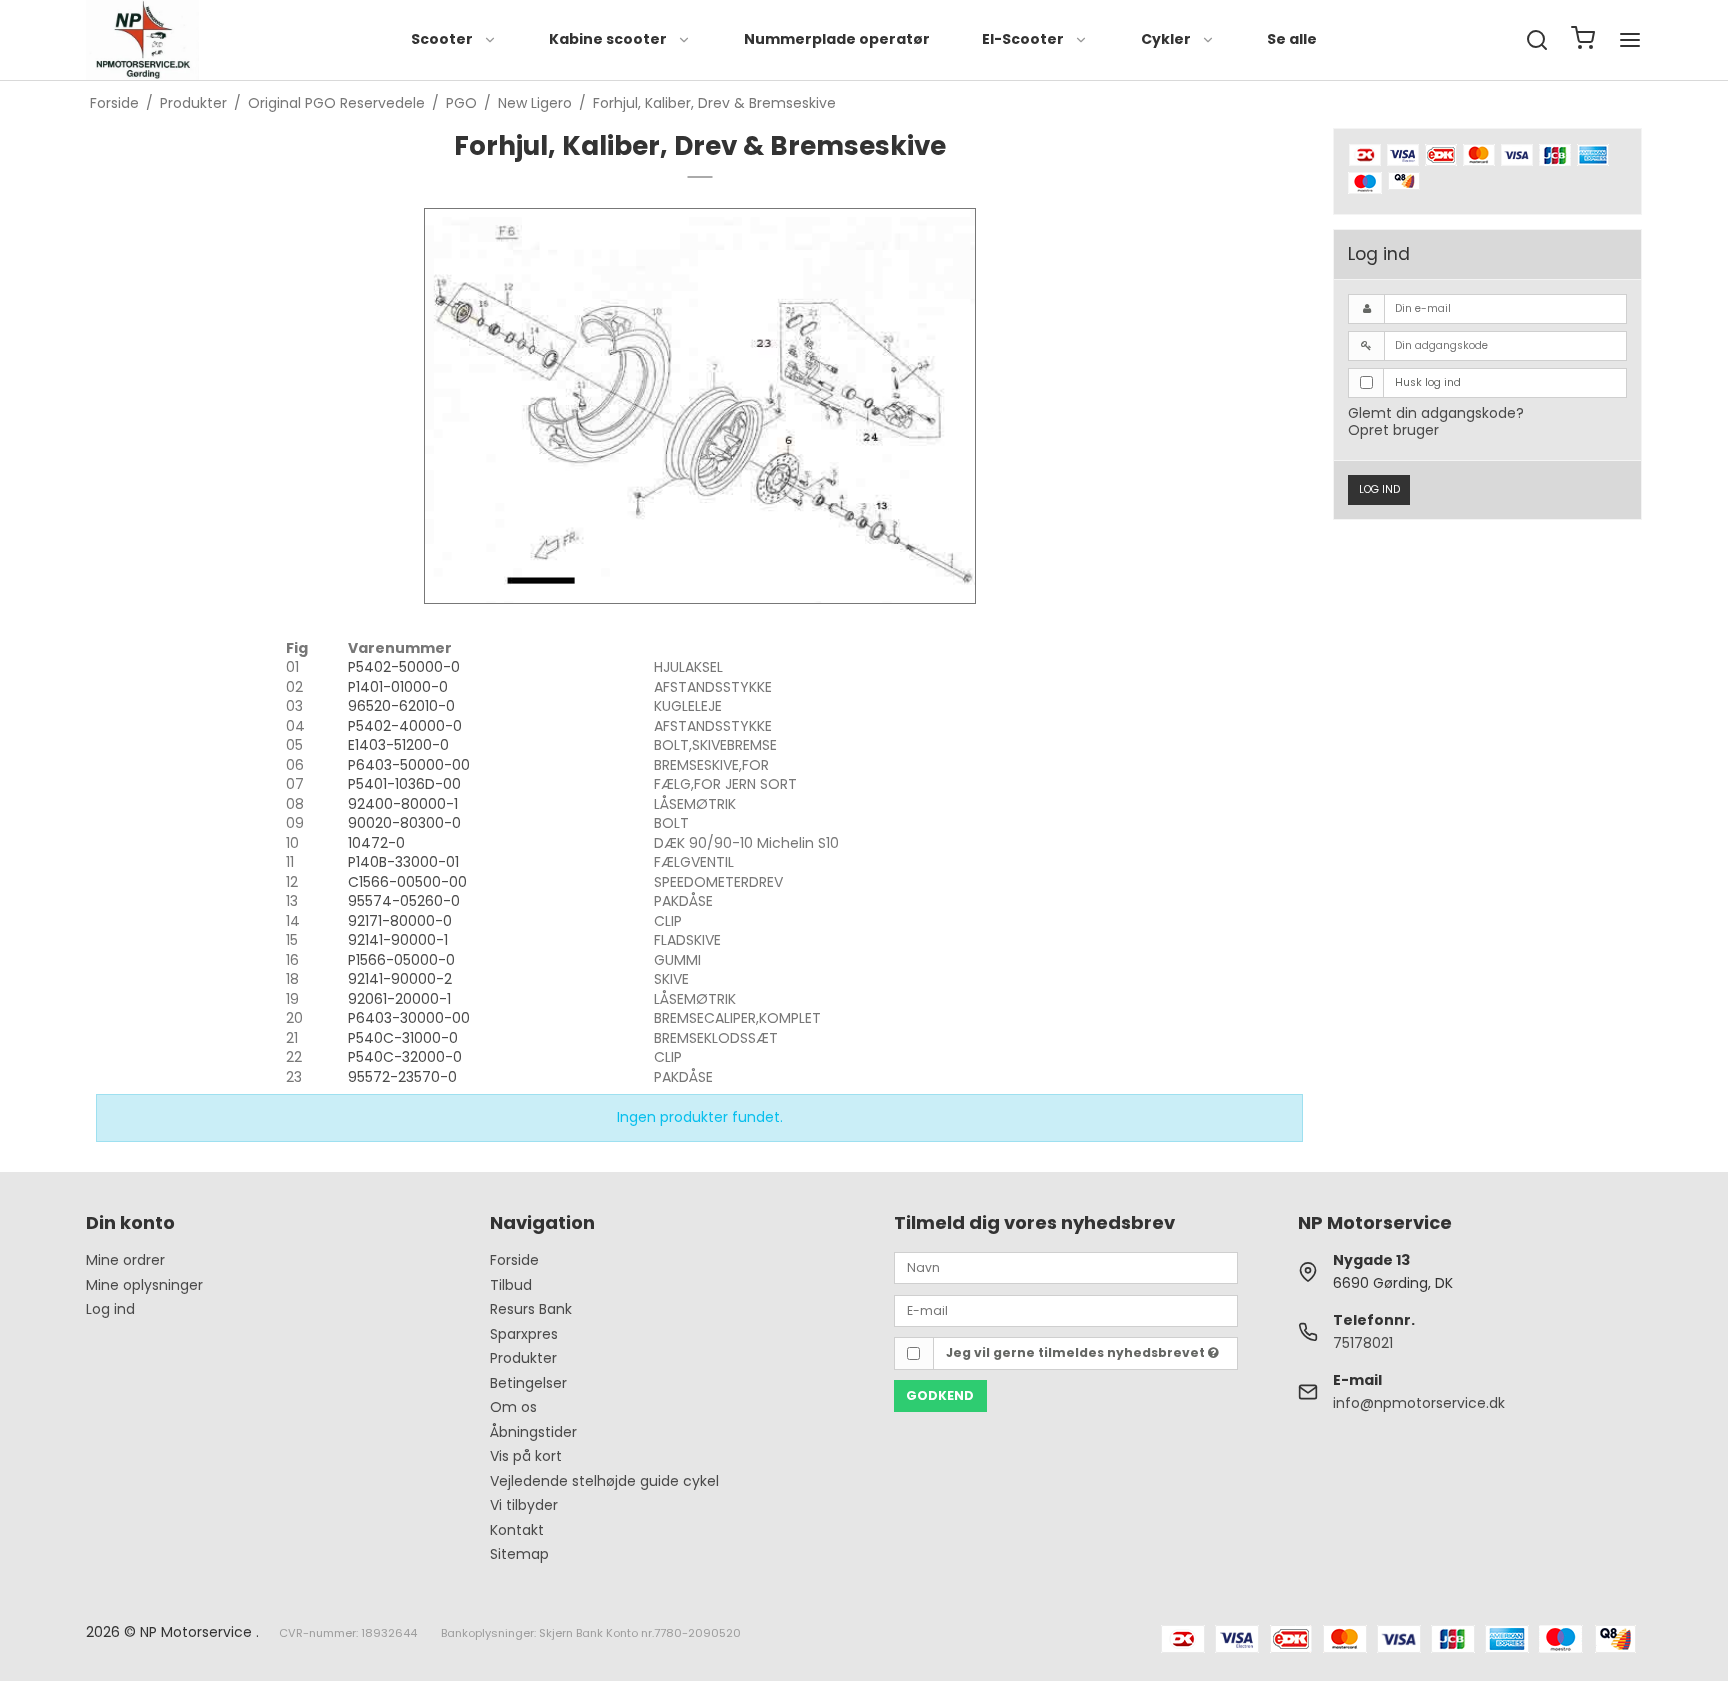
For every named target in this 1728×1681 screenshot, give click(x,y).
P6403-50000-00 (409, 765)
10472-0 (376, 843)
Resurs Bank (531, 1309)
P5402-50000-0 (404, 667)
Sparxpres (524, 1334)
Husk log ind (1428, 382)
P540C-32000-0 (405, 1057)
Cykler (1166, 39)
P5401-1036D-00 (404, 784)
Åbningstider (533, 1432)
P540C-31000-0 (403, 1038)
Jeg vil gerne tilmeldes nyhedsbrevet (1077, 1352)
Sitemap (519, 1554)
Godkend (940, 1395)
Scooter (442, 39)
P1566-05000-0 (401, 960)
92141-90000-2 (400, 979)
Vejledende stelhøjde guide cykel (604, 1481)
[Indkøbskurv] (1583, 40)
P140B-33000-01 (403, 862)
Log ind (1379, 489)
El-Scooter (1023, 39)
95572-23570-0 (402, 1077)
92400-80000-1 (403, 804)
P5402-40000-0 (405, 726)
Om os (513, 1407)
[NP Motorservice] (142, 40)
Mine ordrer (125, 1260)
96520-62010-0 (401, 706)
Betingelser (528, 1383)
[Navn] (1066, 1267)
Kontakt (517, 1530)
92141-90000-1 (398, 940)
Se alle (1292, 39)
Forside (514, 1260)
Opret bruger (1393, 430)
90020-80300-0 (404, 823)
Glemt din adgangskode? (1436, 413)
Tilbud (511, 1285)
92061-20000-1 (399, 999)
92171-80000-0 (400, 921)
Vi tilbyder (524, 1505)
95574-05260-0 (404, 901)
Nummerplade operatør (837, 39)
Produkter (523, 1358)
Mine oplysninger (144, 1285)
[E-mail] (1066, 1309)
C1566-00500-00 (407, 882)
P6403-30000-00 (409, 1018)
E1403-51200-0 (398, 745)
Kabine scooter (608, 39)
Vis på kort (526, 1456)
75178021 (1363, 1343)
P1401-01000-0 (398, 687)
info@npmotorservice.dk (1419, 1403)
